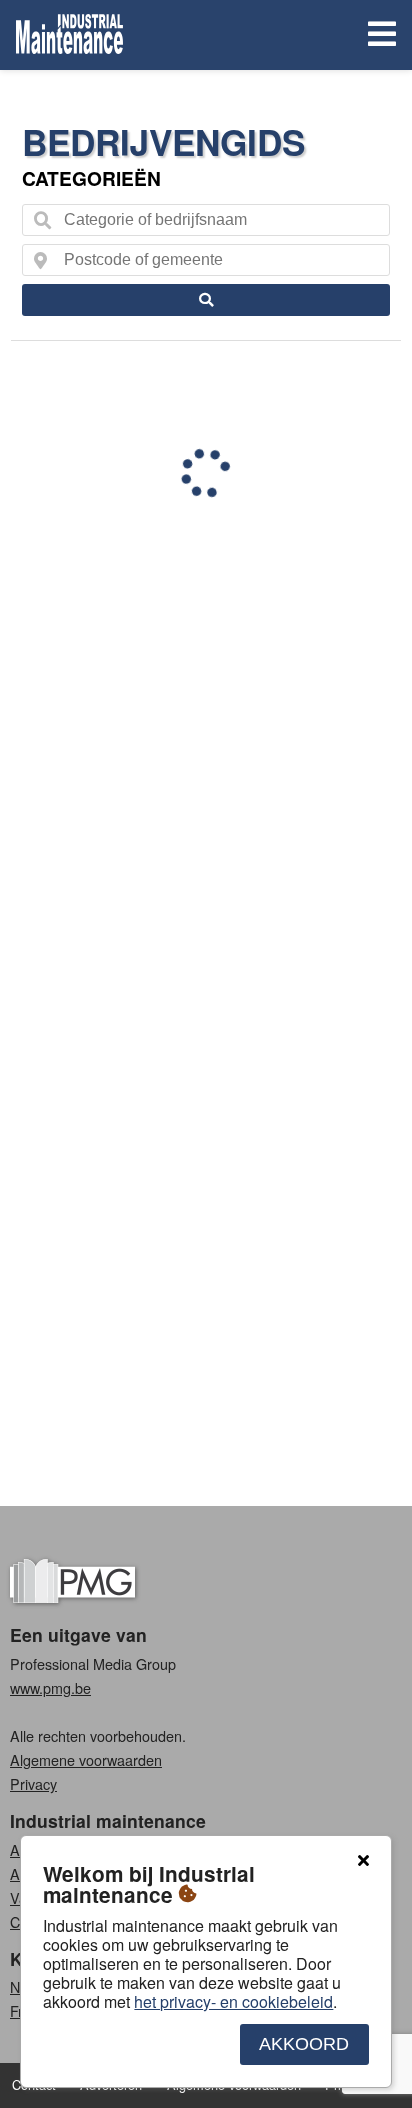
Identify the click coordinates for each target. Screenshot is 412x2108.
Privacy (33, 1783)
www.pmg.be (50, 1687)
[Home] (69, 35)
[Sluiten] (363, 1861)
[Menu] (378, 35)
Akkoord (304, 2044)
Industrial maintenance (108, 1820)
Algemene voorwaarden (86, 1759)
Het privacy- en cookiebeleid (233, 2001)
